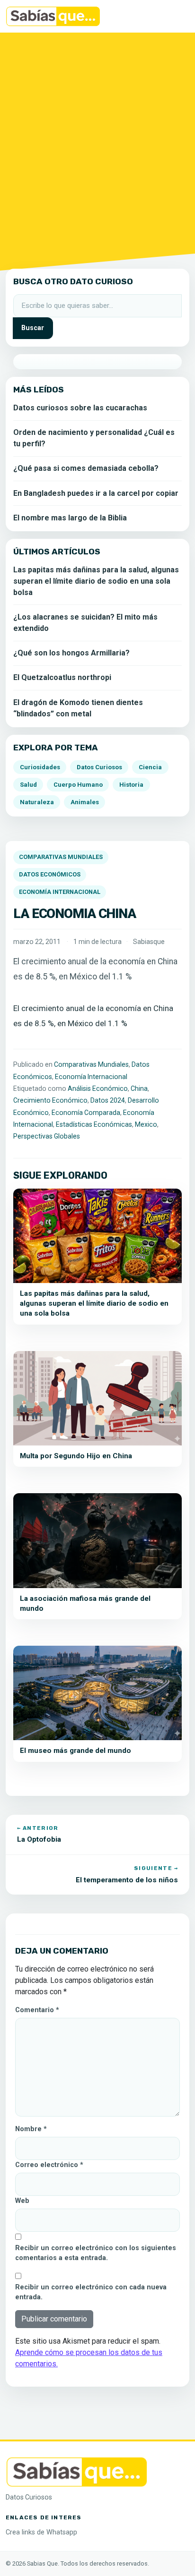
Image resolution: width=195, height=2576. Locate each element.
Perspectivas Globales (47, 1136)
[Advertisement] (97, 149)
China (139, 1088)
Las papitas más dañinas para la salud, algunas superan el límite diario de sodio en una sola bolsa (96, 581)
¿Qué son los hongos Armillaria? (71, 653)
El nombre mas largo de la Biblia (70, 518)
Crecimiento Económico (50, 1100)
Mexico (146, 1124)
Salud (28, 785)
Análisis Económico (98, 1088)
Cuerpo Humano (78, 785)
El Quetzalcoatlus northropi (62, 677)
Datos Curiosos (99, 767)
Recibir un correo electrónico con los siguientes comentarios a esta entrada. (96, 2253)
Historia (131, 785)
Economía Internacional (60, 892)
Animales (85, 802)
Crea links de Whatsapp (41, 2532)
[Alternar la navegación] (176, 17)
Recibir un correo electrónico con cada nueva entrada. (91, 2292)
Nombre (31, 2129)
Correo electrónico (49, 2165)
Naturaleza (37, 802)
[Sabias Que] (77, 2471)
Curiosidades (40, 767)
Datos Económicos (50, 874)
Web (22, 2201)
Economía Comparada (86, 1113)
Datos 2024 (108, 1100)
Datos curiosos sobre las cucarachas (80, 408)
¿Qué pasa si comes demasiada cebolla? (86, 468)
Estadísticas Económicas (94, 1124)
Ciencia (150, 767)
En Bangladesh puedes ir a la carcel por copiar (96, 493)
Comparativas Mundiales (61, 857)
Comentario (37, 2010)
